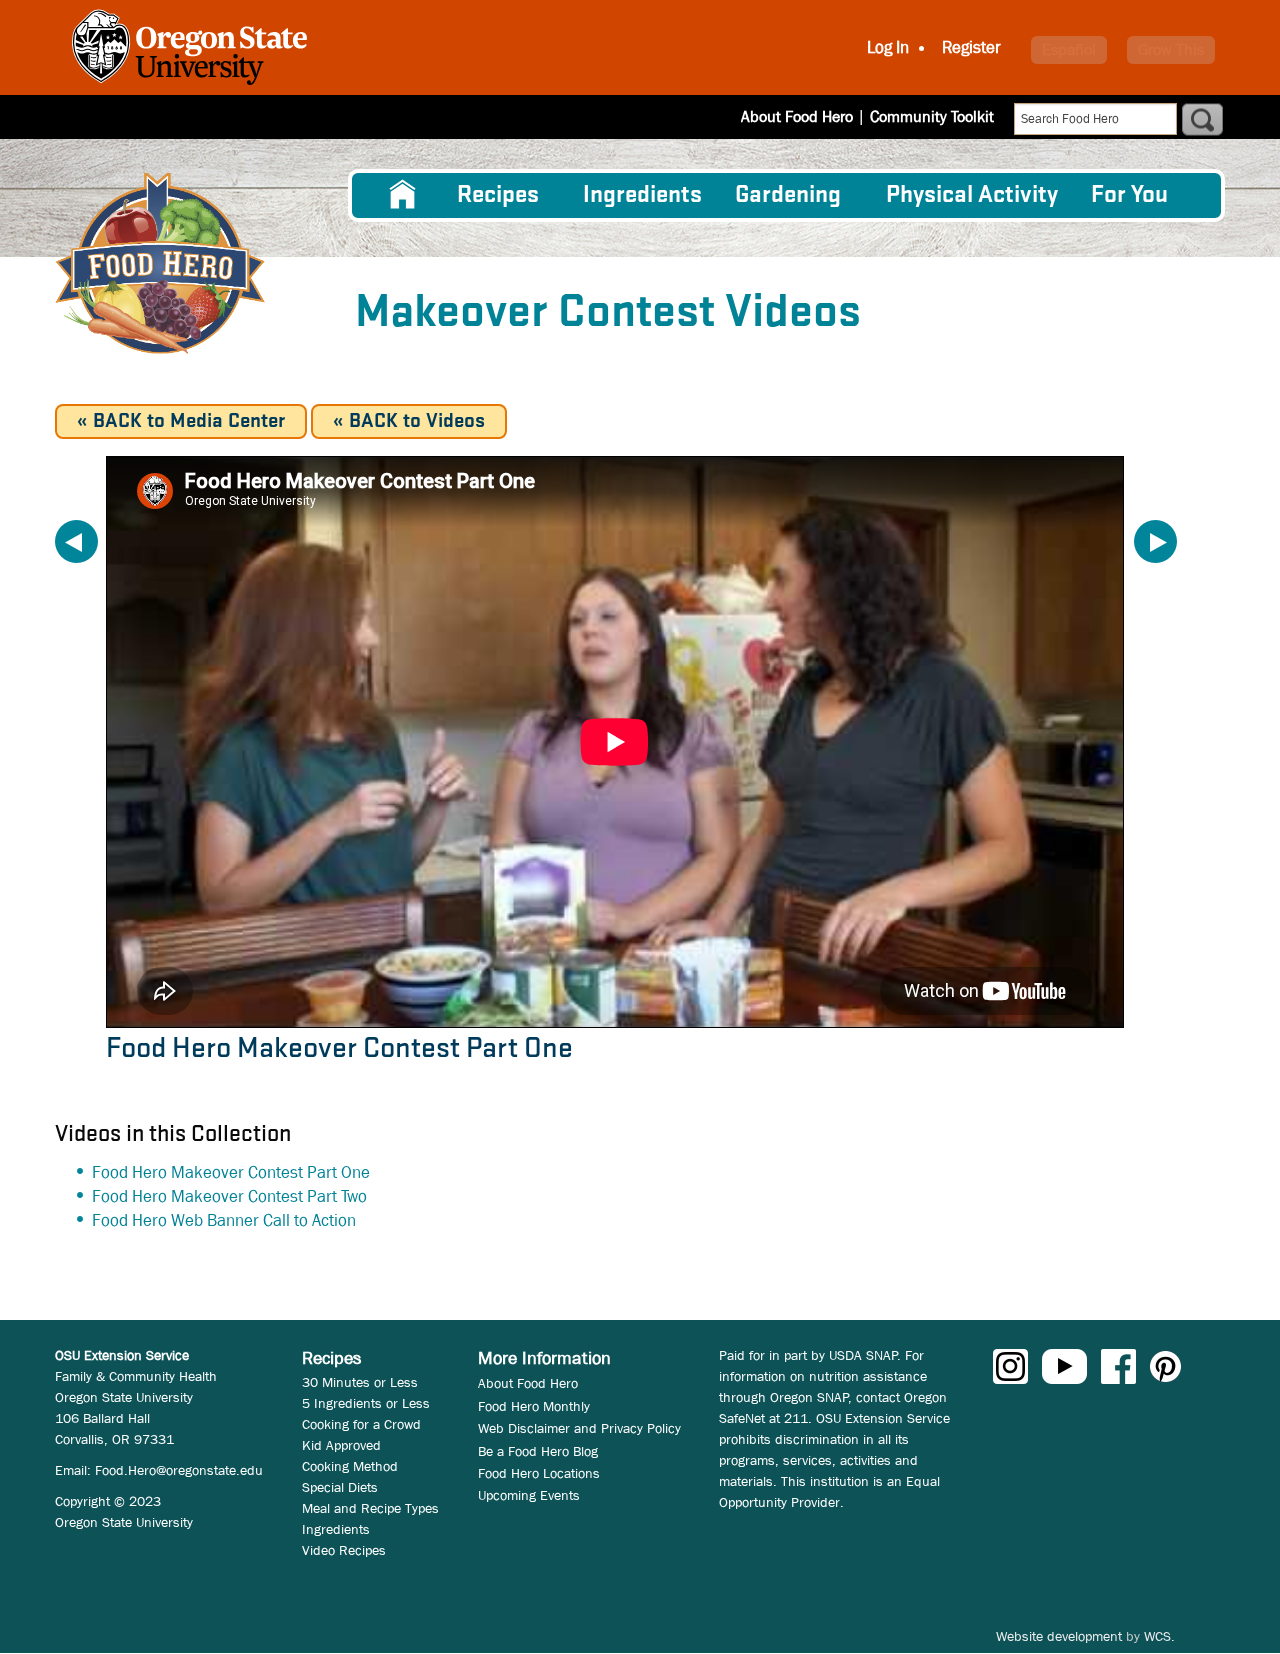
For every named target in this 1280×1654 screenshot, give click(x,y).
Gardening (788, 195)
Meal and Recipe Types (370, 1508)
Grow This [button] (1171, 49)
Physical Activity (972, 195)
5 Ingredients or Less (366, 1403)
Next (1155, 541)
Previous (76, 541)
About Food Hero (797, 116)
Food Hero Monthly (534, 1406)
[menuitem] (403, 195)
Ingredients (642, 195)
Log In (888, 47)
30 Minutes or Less (360, 1382)
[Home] (160, 263)
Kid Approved (341, 1445)
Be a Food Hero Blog (538, 1451)
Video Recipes (344, 1550)
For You (1129, 195)
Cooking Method (350, 1466)
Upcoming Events (529, 1495)
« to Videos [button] (409, 421)
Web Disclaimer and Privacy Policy (579, 1428)
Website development (1059, 1636)
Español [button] (1069, 49)
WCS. (1159, 1636)
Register (971, 47)
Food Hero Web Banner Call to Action (224, 1220)
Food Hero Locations (539, 1473)
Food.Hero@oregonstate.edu (179, 1470)
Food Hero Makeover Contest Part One (231, 1172)
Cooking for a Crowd (361, 1424)
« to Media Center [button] (181, 421)
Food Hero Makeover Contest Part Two (229, 1196)
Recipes (498, 195)
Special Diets (340, 1487)
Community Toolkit (932, 116)
